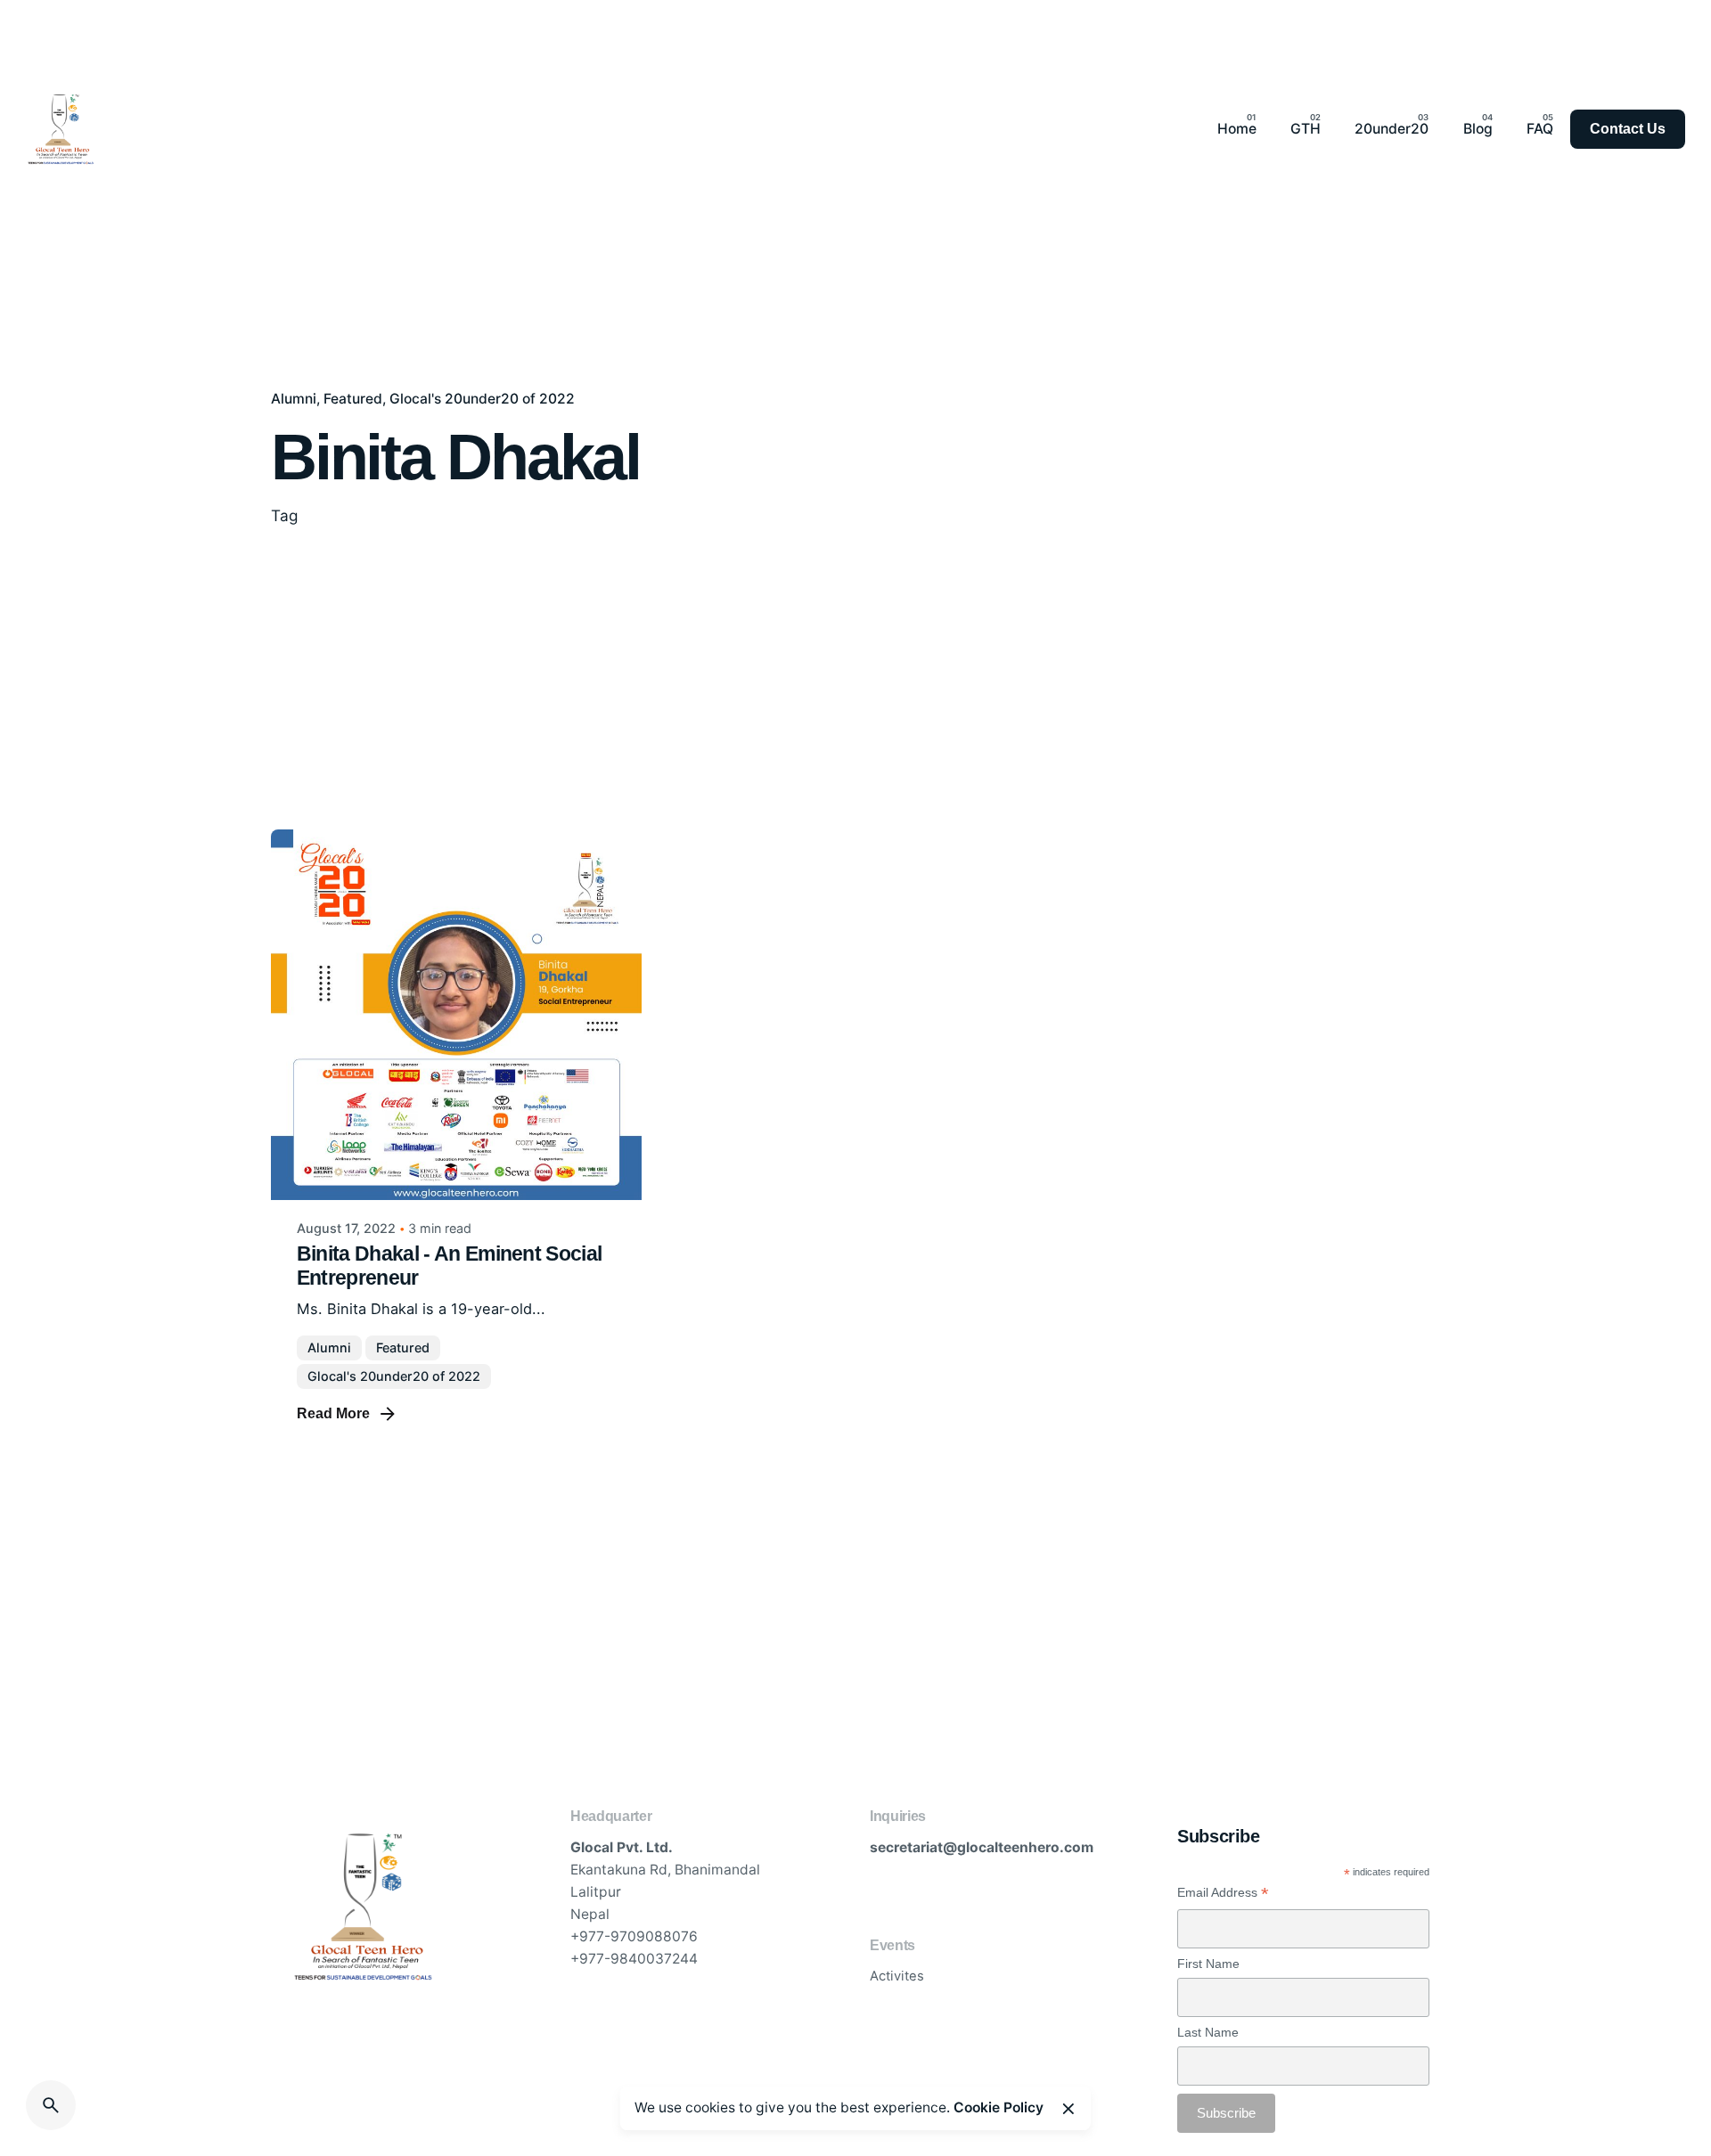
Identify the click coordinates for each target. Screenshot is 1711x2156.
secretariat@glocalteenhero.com (982, 1847)
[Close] (1068, 2109)
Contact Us (1628, 129)
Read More (333, 1413)
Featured (353, 399)
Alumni (294, 399)
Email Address (1223, 1893)
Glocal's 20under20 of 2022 (482, 399)
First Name (1208, 1964)
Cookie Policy (999, 2107)
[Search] (51, 2105)
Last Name (1208, 2032)
